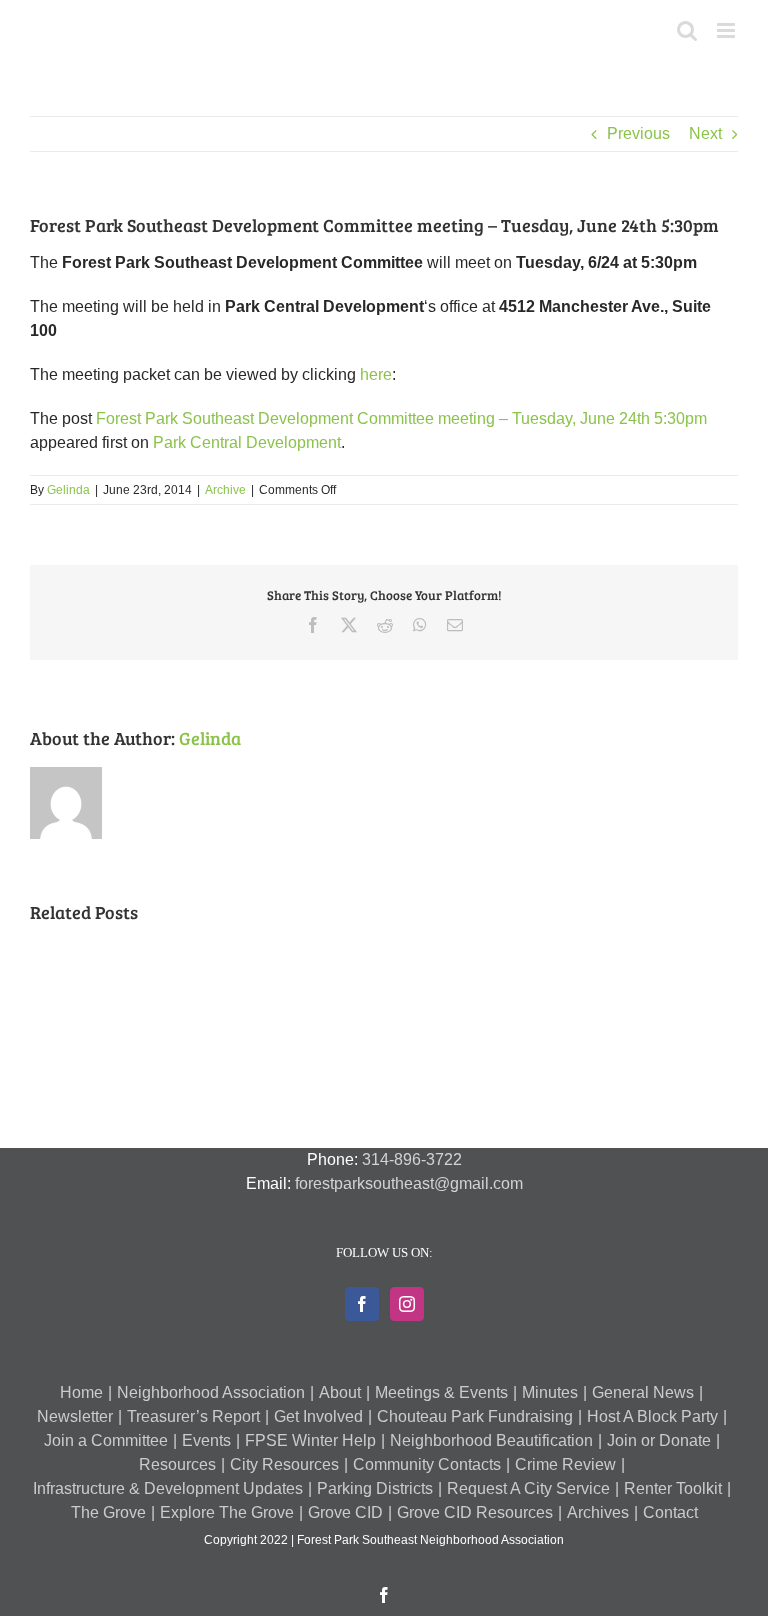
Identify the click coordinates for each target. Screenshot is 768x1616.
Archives (598, 1512)
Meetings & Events (441, 1392)
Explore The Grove (227, 1512)
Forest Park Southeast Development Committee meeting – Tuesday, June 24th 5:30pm (401, 418)
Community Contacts (427, 1464)
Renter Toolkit (673, 1488)
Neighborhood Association (211, 1392)
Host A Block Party (652, 1416)
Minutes (550, 1392)
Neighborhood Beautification (491, 1440)
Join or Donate (659, 1440)
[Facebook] (362, 1304)
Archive (225, 490)
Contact (670, 1512)
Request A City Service (528, 1488)
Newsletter (75, 1416)
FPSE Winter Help (310, 1440)
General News (643, 1392)
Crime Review (565, 1464)
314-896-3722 (412, 1159)
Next (705, 133)
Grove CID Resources (475, 1512)
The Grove (108, 1512)
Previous (638, 133)
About (340, 1392)
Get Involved (318, 1416)
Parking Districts (375, 1488)
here (376, 374)
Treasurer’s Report (193, 1416)
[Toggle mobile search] (687, 30)
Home (81, 1392)
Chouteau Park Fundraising (475, 1416)
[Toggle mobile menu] (727, 30)
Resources (177, 1464)
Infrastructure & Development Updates (168, 1488)
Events (206, 1440)
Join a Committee (106, 1440)
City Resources (284, 1464)
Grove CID (345, 1512)
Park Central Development (247, 442)
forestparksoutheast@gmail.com (409, 1183)
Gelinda (68, 490)
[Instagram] (407, 1304)
